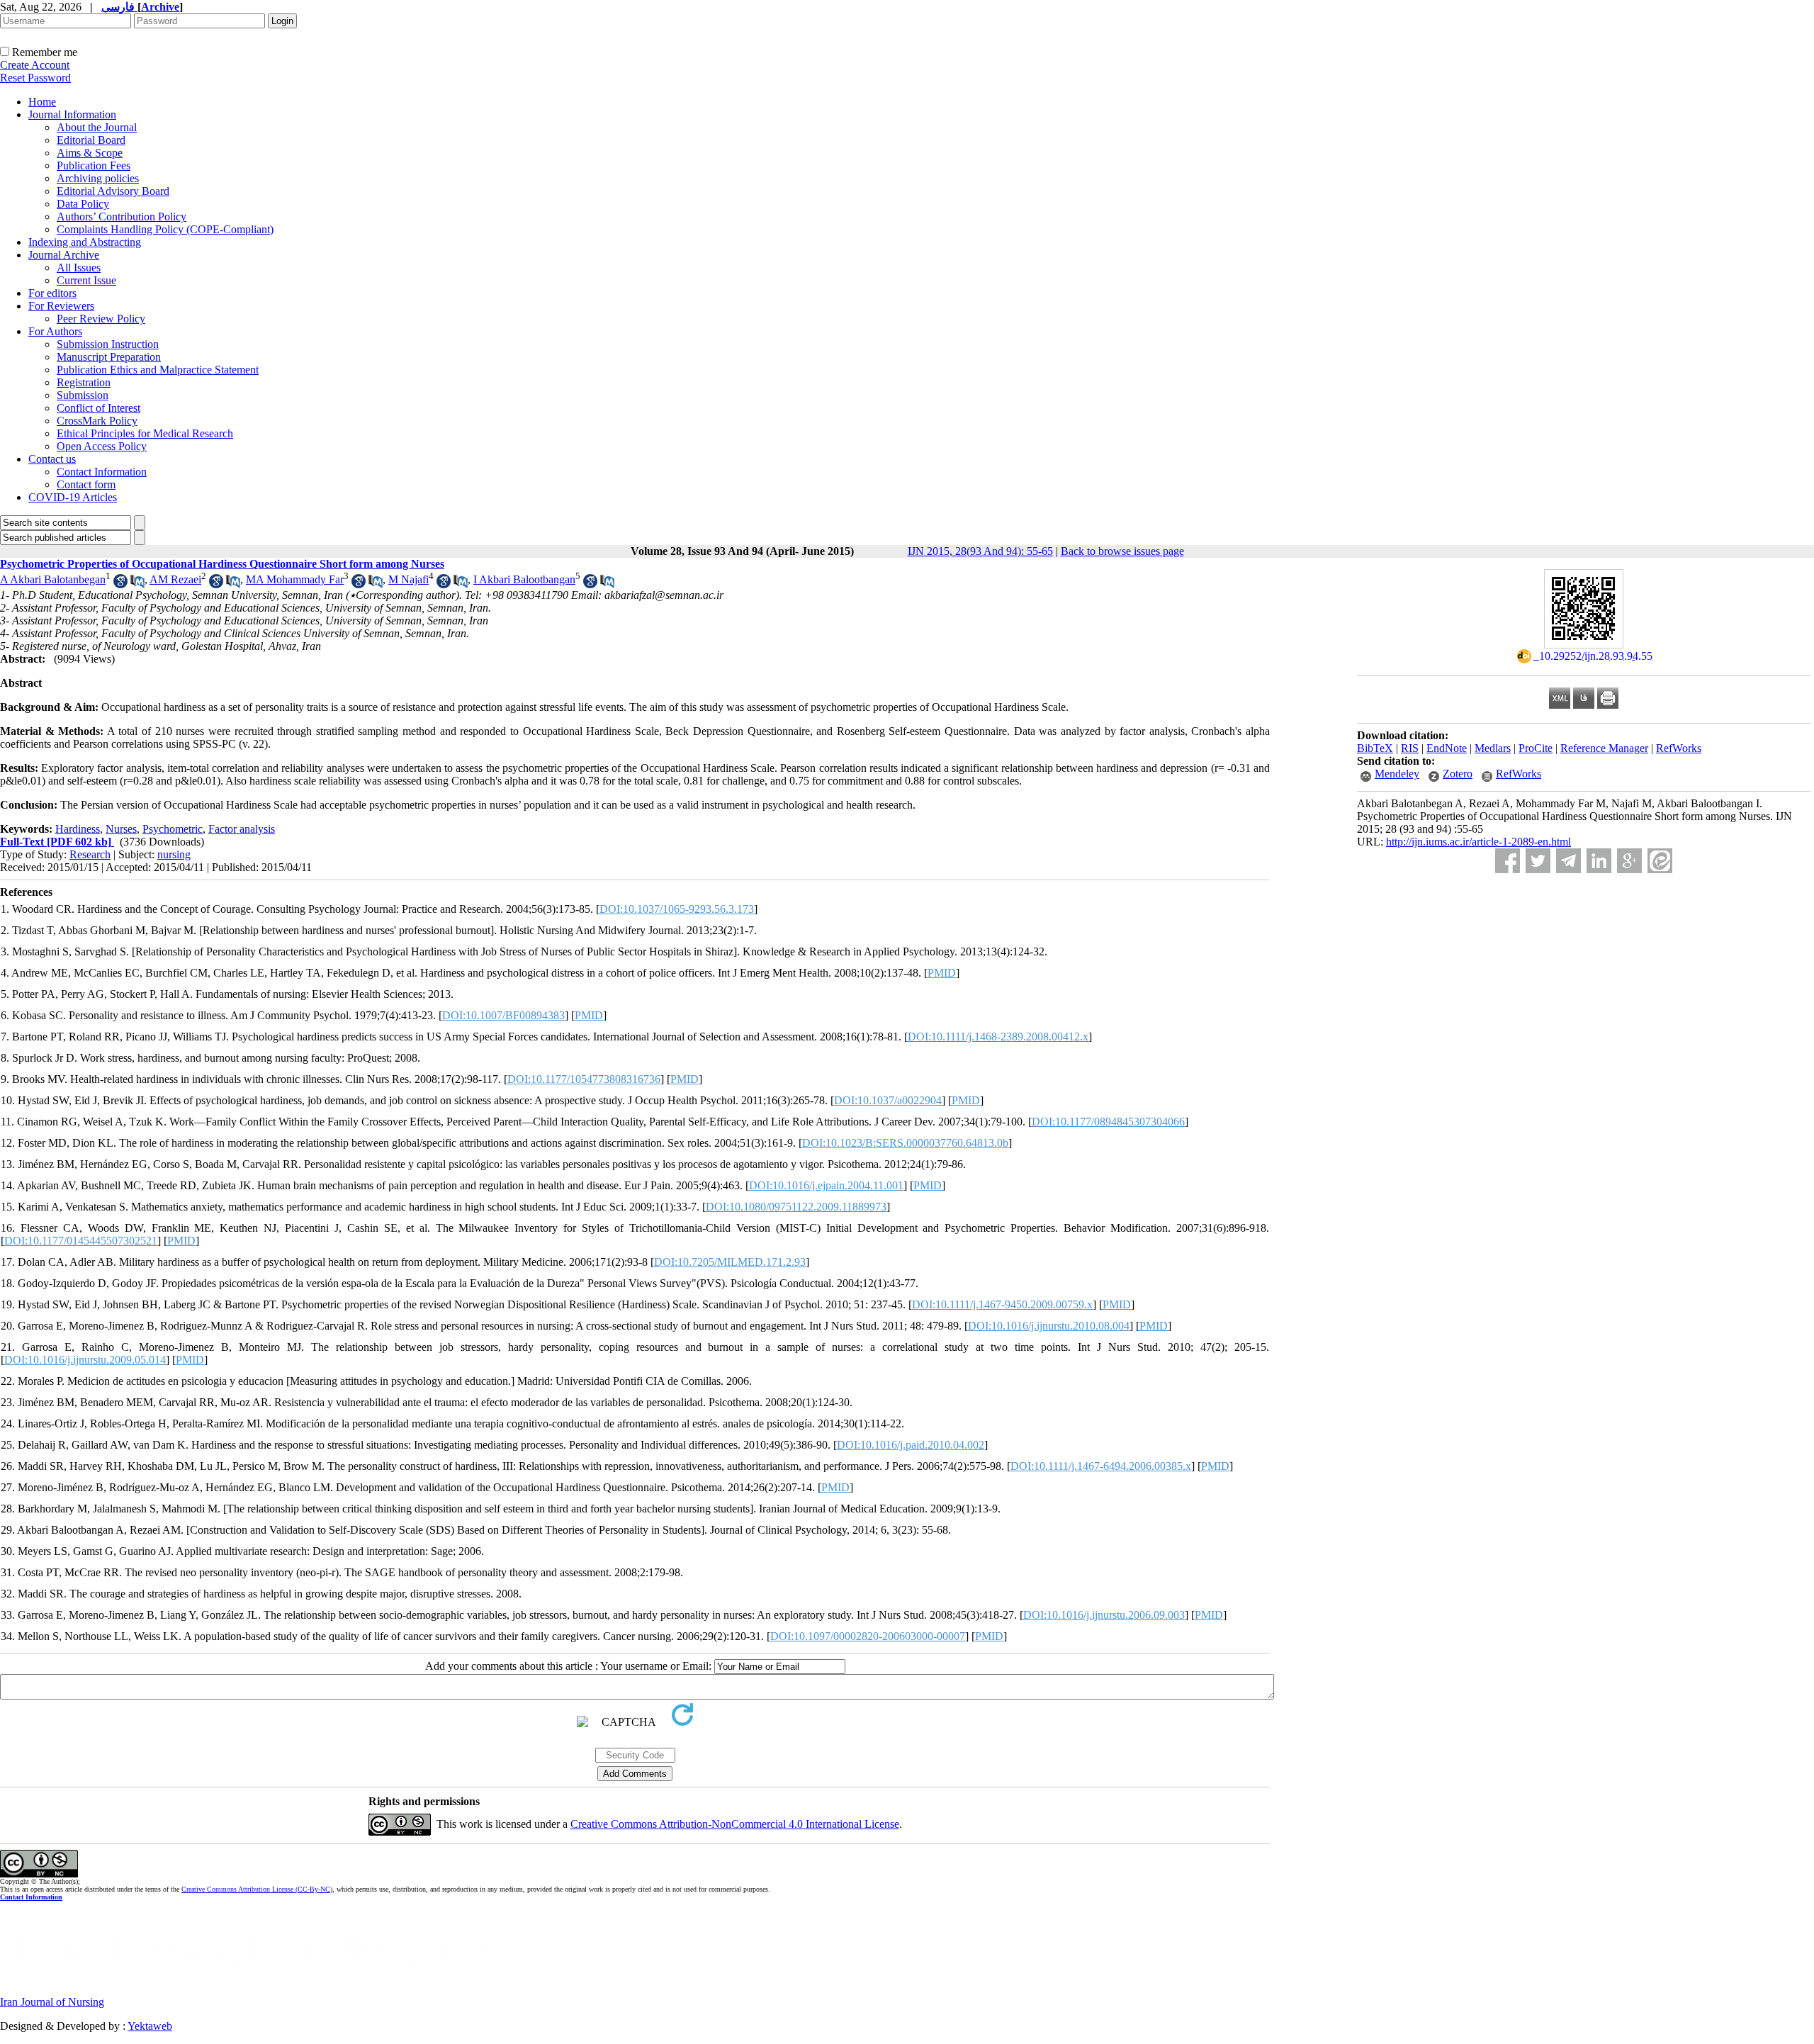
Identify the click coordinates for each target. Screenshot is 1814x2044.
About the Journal (97, 127)
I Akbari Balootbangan (524, 579)
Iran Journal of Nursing (52, 2002)
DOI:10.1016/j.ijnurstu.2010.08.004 (1049, 1326)
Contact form (86, 484)
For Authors (55, 331)
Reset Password (35, 78)
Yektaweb (150, 2026)
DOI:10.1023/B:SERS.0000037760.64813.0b (905, 1143)
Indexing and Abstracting (85, 242)
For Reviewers (61, 306)
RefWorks (1679, 748)
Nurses (121, 829)
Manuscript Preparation (109, 357)
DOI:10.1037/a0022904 (888, 1100)
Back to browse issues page (1122, 551)
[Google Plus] (1629, 861)
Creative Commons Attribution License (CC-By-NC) (257, 1889)
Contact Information (102, 472)
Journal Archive (64, 255)
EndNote (1447, 748)
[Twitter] (1538, 861)
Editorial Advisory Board (113, 191)
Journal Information (72, 114)
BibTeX (1375, 748)
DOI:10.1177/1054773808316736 (584, 1079)
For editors (52, 293)
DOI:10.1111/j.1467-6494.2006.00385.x (1101, 1466)
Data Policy (83, 204)
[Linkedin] (1599, 861)
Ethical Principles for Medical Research (145, 433)
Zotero (1458, 774)
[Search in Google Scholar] (120, 584)
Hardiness (78, 829)
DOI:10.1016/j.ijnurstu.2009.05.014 (85, 1360)
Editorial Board (91, 140)
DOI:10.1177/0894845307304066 (1108, 1122)
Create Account (35, 65)
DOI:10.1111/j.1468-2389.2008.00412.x (998, 1037)
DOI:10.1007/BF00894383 (503, 1015)
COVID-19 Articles (73, 497)
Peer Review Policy (101, 319)
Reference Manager (1604, 748)
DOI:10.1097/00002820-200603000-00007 (868, 1636)
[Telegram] (1568, 861)
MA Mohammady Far (295, 579)
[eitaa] (1660, 861)
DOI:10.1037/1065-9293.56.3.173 (677, 909)
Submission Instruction (108, 344)
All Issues (79, 268)
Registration (84, 382)
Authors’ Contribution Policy (122, 217)
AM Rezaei (175, 579)
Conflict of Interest (98, 408)
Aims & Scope (90, 153)
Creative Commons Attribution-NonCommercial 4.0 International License (735, 1824)
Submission (83, 395)
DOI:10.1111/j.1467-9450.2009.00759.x (1002, 1304)
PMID (942, 973)
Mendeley (1397, 774)
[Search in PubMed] (137, 584)
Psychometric (173, 829)
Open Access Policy (102, 446)
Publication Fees (94, 165)
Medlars (1493, 748)
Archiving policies (98, 178)
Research (90, 854)
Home (42, 102)
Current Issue (86, 280)
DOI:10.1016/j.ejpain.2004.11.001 (826, 1185)
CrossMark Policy (97, 421)
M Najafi (409, 579)
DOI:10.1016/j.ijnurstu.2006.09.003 (1104, 1615)
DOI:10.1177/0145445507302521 (81, 1241)
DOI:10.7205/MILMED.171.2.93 (730, 1262)
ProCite (1536, 748)
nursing (174, 854)
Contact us (52, 459)
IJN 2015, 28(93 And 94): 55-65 (980, 551)
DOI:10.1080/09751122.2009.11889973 (796, 1207)
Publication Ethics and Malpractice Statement (158, 370)
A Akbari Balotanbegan (53, 579)
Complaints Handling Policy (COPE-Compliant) (165, 229)
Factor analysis (242, 829)
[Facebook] (1508, 861)
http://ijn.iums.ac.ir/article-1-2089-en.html (1478, 842)
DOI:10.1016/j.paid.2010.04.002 (911, 1445)
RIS (1410, 748)
